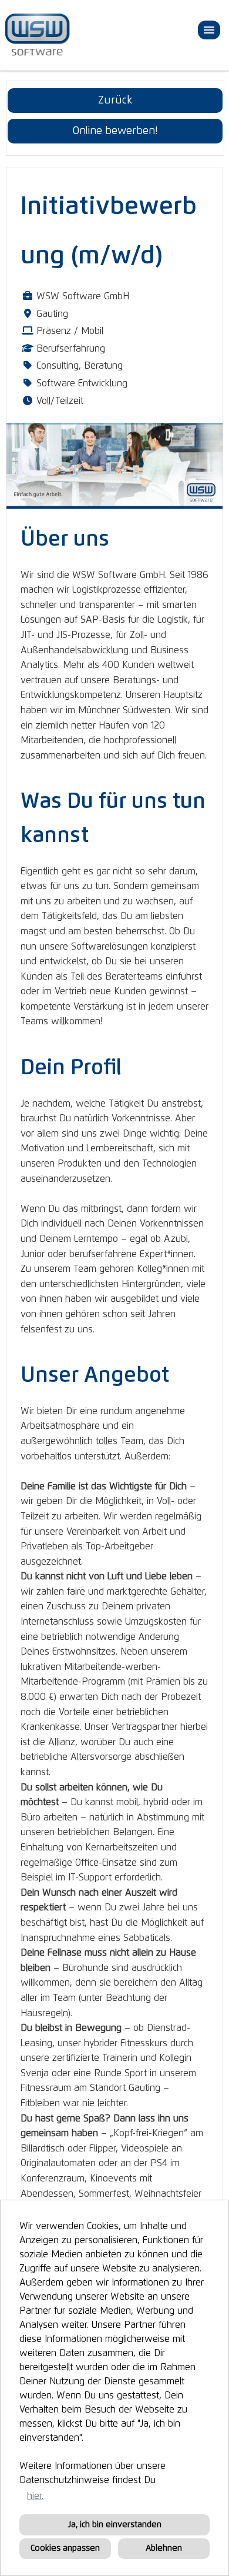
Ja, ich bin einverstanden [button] (115, 2525)
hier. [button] (35, 2496)
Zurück (115, 101)
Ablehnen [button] (164, 2548)
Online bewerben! (115, 131)
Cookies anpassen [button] (65, 2548)
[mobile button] (209, 30)
